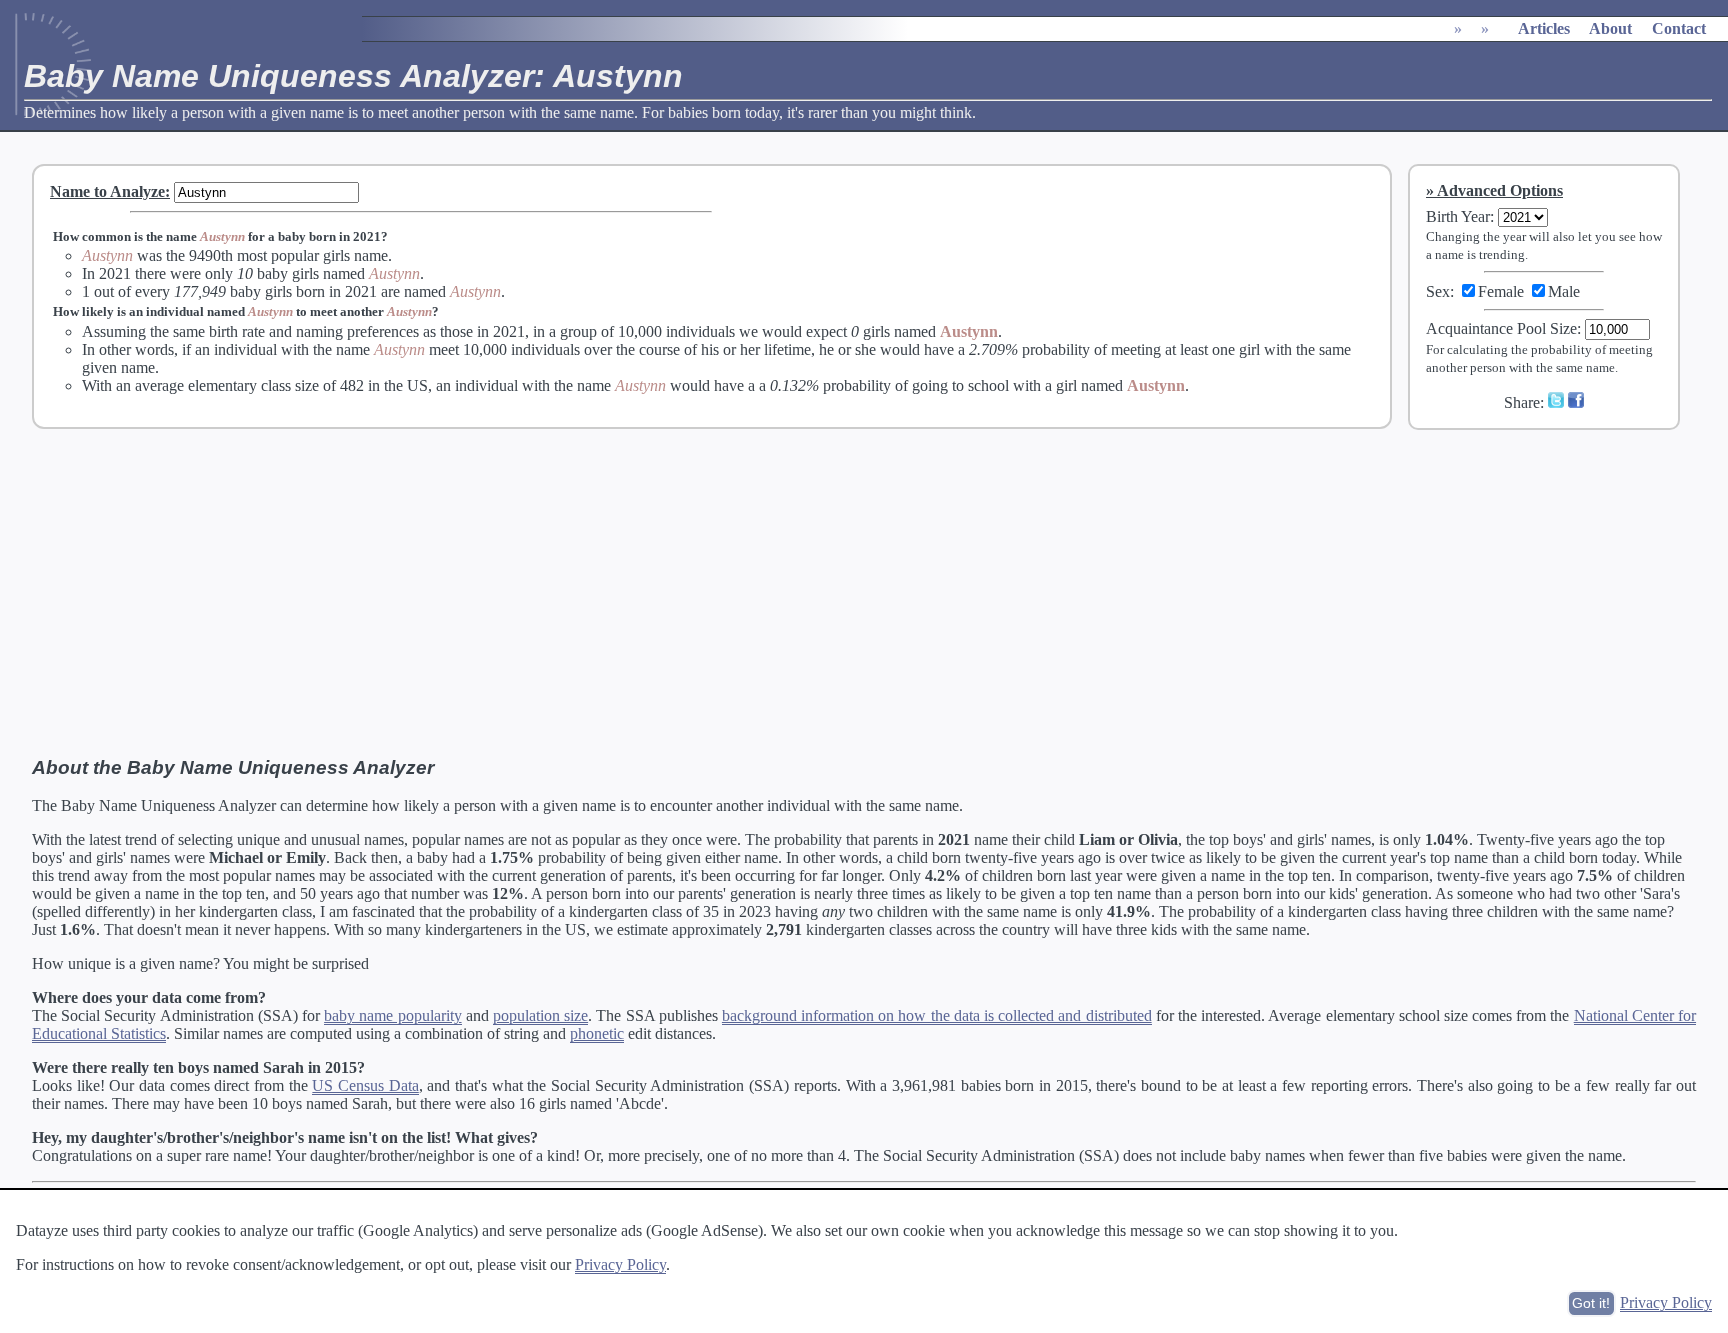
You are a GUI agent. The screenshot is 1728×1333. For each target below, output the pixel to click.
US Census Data (365, 1085)
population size (540, 1015)
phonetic (597, 1033)
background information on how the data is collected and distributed (937, 1015)
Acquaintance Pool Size (1501, 328)
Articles (1544, 28)
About (1610, 28)
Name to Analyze (107, 191)
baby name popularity (392, 1015)
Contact (1679, 28)
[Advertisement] (1557, 579)
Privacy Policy (620, 1264)
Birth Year (1458, 216)
